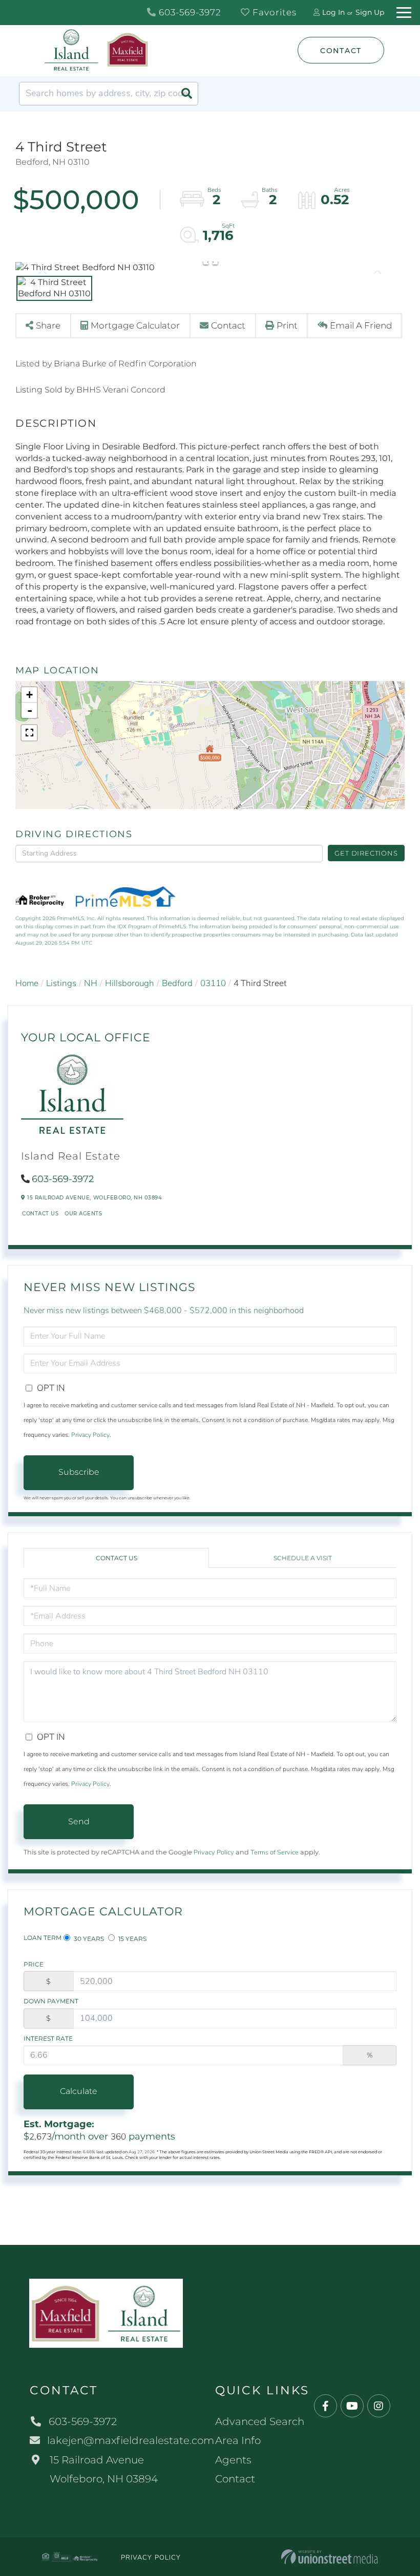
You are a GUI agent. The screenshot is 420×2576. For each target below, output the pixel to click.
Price (34, 1964)
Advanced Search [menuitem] (260, 2421)
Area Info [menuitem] (238, 2440)
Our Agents (83, 1214)
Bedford (177, 983)
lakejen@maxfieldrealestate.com (131, 2440)
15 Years (132, 1939)
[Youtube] (352, 2406)
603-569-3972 (189, 12)
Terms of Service (275, 1852)
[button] (186, 94)
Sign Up (370, 12)
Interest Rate (48, 2038)
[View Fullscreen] (29, 733)
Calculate (79, 2091)
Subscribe (79, 1472)
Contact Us (40, 1214)
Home (27, 983)
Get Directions (366, 853)
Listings (61, 983)
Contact (341, 51)
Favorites (273, 12)
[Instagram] (379, 2406)
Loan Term (43, 1938)
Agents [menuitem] (233, 2460)
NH (91, 983)
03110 (213, 983)
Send (79, 1821)
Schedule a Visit (303, 1558)
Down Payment (51, 2001)
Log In (333, 12)
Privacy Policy (90, 1435)
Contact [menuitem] (235, 2479)
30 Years (88, 1939)
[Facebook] (325, 2406)
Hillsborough (130, 983)
